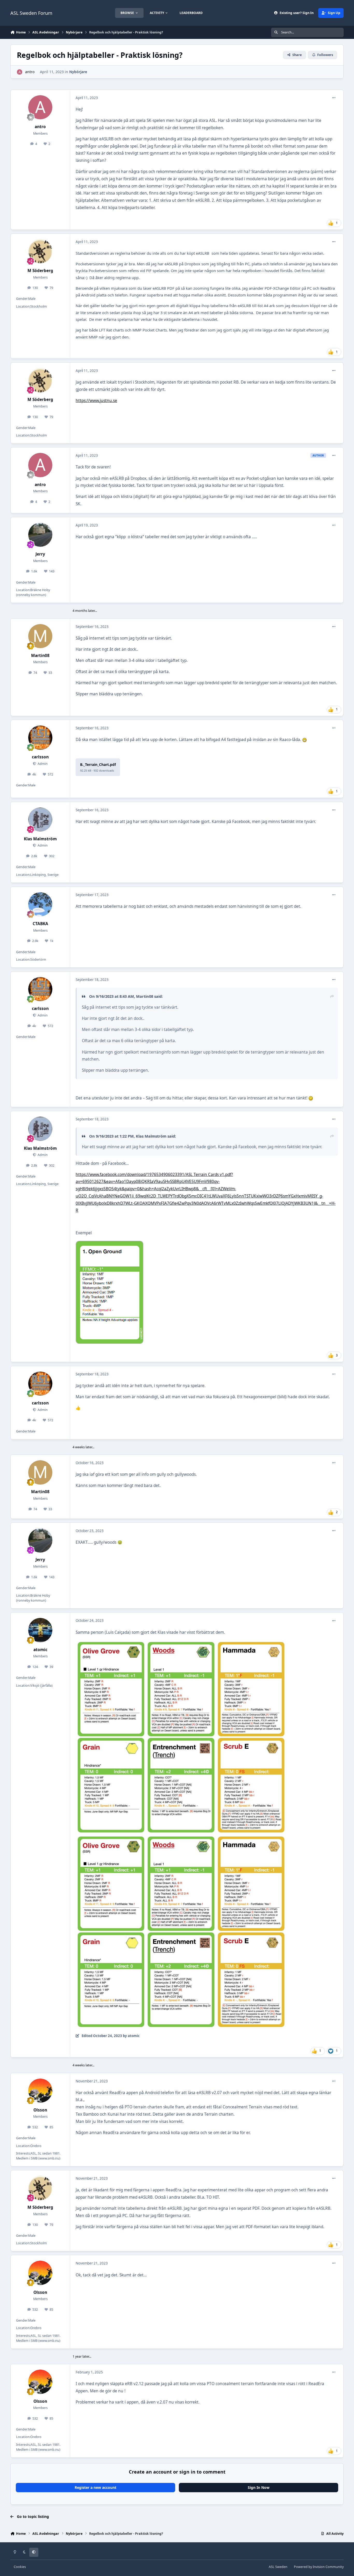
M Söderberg (40, 271)
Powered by (319, 2567)
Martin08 (40, 656)
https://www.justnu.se (96, 401)
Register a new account (95, 2487)
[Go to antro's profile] (20, 72)
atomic (40, 1650)
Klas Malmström (40, 839)
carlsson (40, 757)
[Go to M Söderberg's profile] (40, 251)
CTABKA (40, 924)
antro (30, 72)
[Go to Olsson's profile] (40, 2091)
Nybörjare (78, 72)
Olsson (40, 2110)
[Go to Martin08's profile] (40, 636)
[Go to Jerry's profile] (40, 535)
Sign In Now (259, 2487)
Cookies (20, 2567)
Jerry (40, 554)
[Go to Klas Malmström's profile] (40, 820)
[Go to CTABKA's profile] (40, 904)
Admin (42, 764)
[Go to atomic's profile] (40, 1630)
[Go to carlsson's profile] (40, 738)
